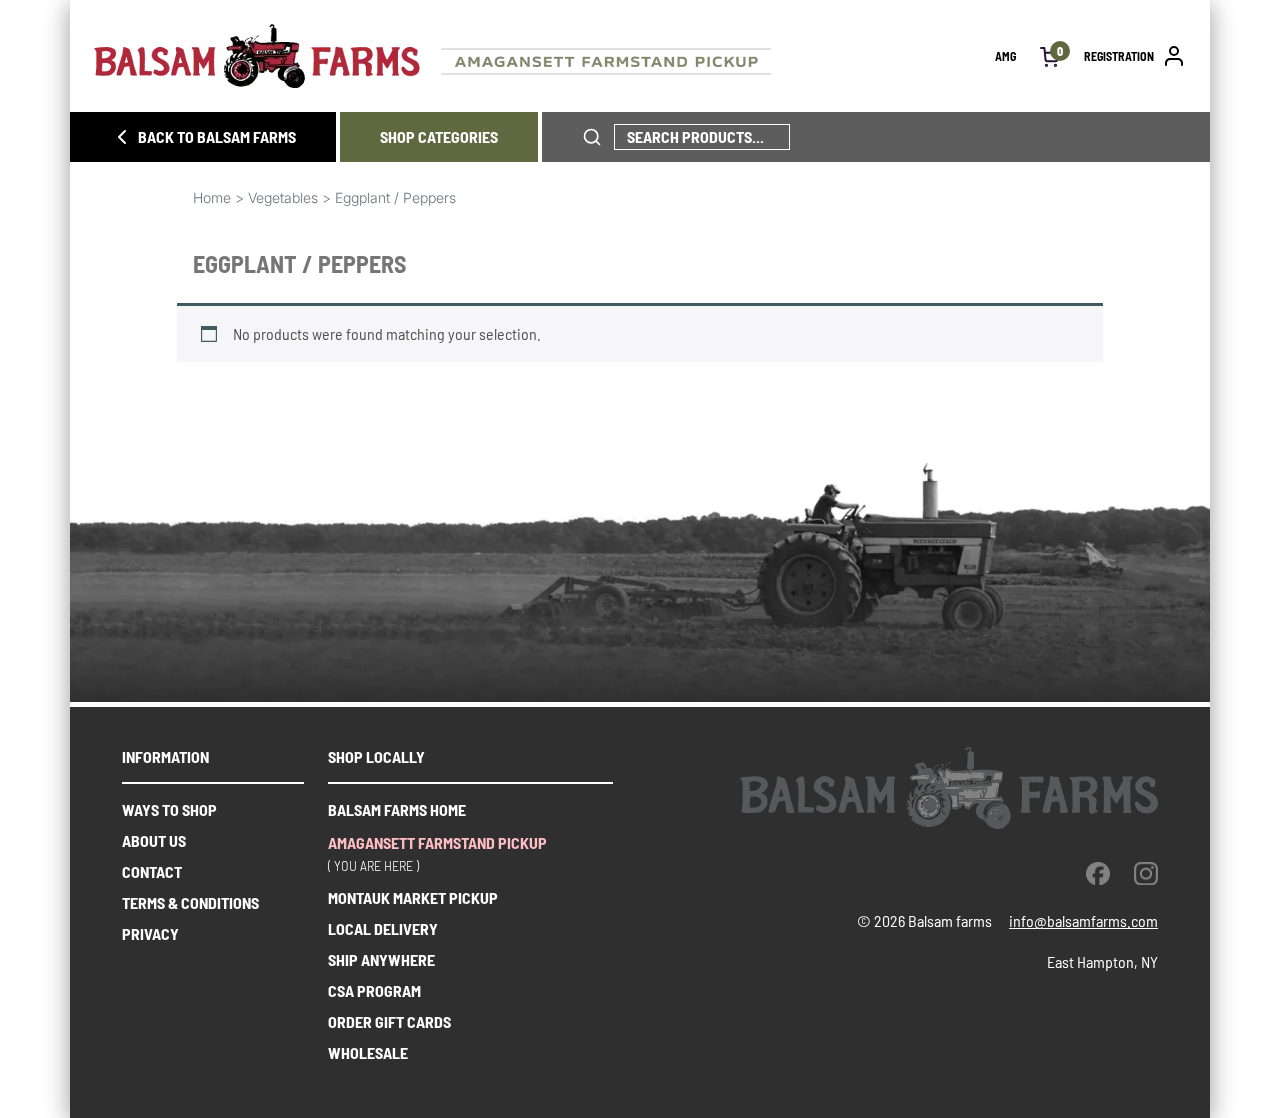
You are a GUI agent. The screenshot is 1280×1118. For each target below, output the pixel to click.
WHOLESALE (368, 1052)
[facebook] (1098, 873)
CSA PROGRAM (374, 990)
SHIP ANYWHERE (381, 959)
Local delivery (383, 928)
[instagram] (1146, 873)
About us (154, 840)
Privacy (150, 933)
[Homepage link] (544, 56)
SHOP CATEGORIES (439, 136)
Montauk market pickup (413, 897)
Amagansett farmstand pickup (437, 842)
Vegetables (283, 197)
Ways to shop (169, 809)
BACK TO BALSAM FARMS (217, 136)
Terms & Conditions (190, 902)
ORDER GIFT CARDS (389, 1021)
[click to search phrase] (592, 137)
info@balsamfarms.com (1083, 920)
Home (212, 197)
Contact (152, 871)
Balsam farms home (397, 809)
